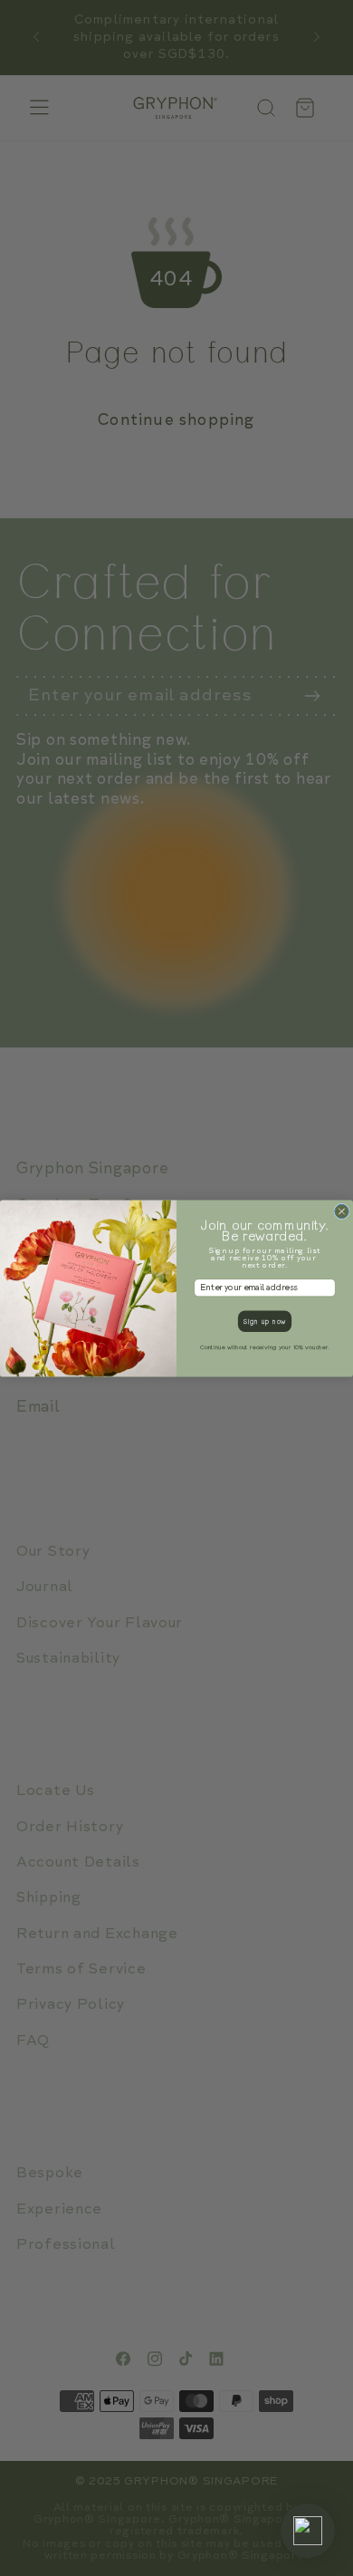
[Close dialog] (342, 1211)
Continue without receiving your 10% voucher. (265, 1347)
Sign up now (265, 1321)
